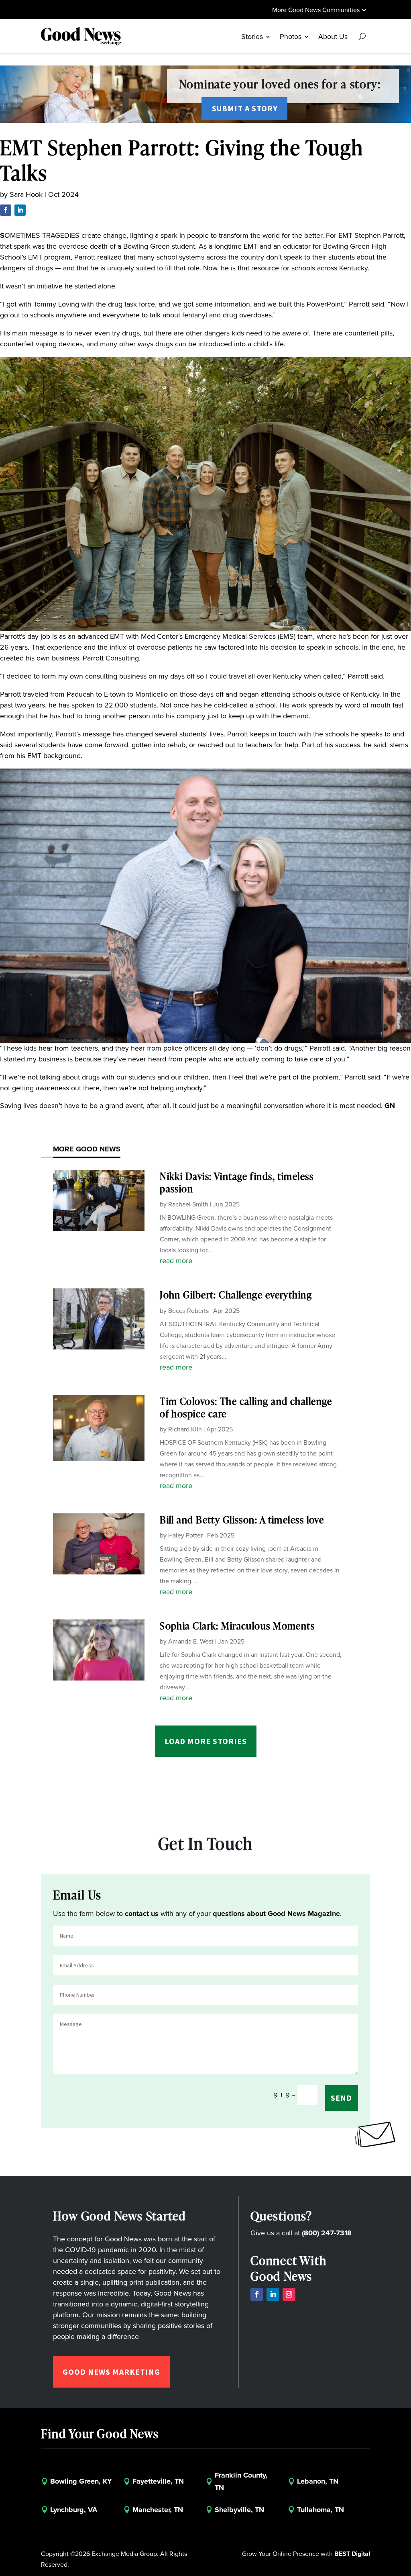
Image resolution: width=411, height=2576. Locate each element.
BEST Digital (352, 2554)
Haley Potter (185, 1535)
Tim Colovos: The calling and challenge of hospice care (246, 1407)
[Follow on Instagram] (289, 2294)
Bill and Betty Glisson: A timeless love (242, 1520)
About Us (333, 37)
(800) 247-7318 (327, 2233)
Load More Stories (206, 1741)
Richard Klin (185, 1429)
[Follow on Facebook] (6, 210)
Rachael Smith (188, 1204)
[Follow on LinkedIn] (20, 210)
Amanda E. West (191, 1641)
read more (176, 1261)
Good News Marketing (111, 2372)
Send (341, 2098)
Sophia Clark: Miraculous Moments (237, 1626)
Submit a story (245, 108)
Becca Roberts (188, 1311)
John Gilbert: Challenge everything (236, 1295)
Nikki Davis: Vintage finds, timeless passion (237, 1182)
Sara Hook (26, 194)
